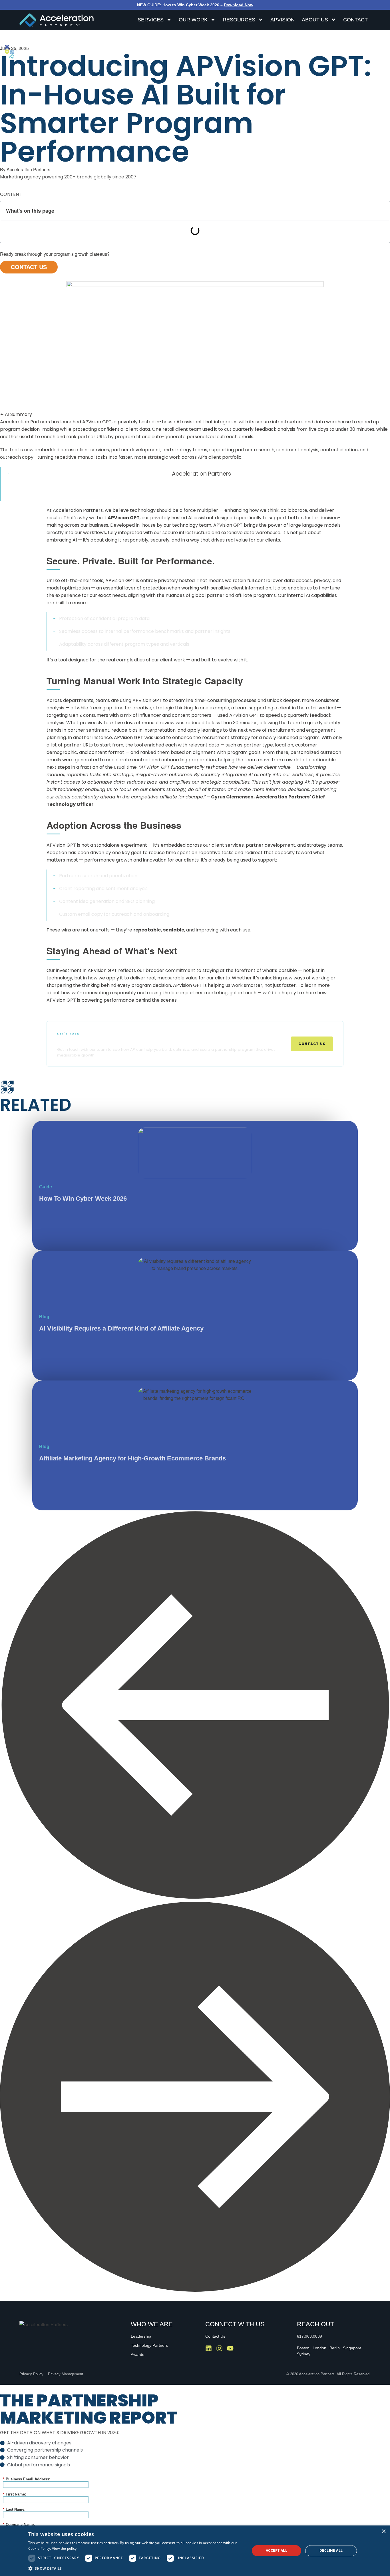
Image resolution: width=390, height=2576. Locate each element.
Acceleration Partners (201, 474)
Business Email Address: (27, 2479)
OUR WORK (193, 20)
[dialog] (195, 2551)
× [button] (384, 2532)
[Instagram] (219, 2348)
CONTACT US (29, 267)
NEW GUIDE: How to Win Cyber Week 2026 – (195, 5)
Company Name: (19, 2524)
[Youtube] (230, 2348)
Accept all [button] (277, 2550)
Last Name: (14, 2509)
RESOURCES (239, 20)
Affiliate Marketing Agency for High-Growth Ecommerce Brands (132, 1458)
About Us (315, 20)
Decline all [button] (331, 2550)
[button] (195, 1706)
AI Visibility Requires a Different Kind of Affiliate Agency (121, 1328)
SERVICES (151, 20)
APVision (283, 20)
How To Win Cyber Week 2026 (83, 1199)
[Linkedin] (209, 2348)
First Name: (14, 2494)
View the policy (64, 2548)
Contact (355, 20)
